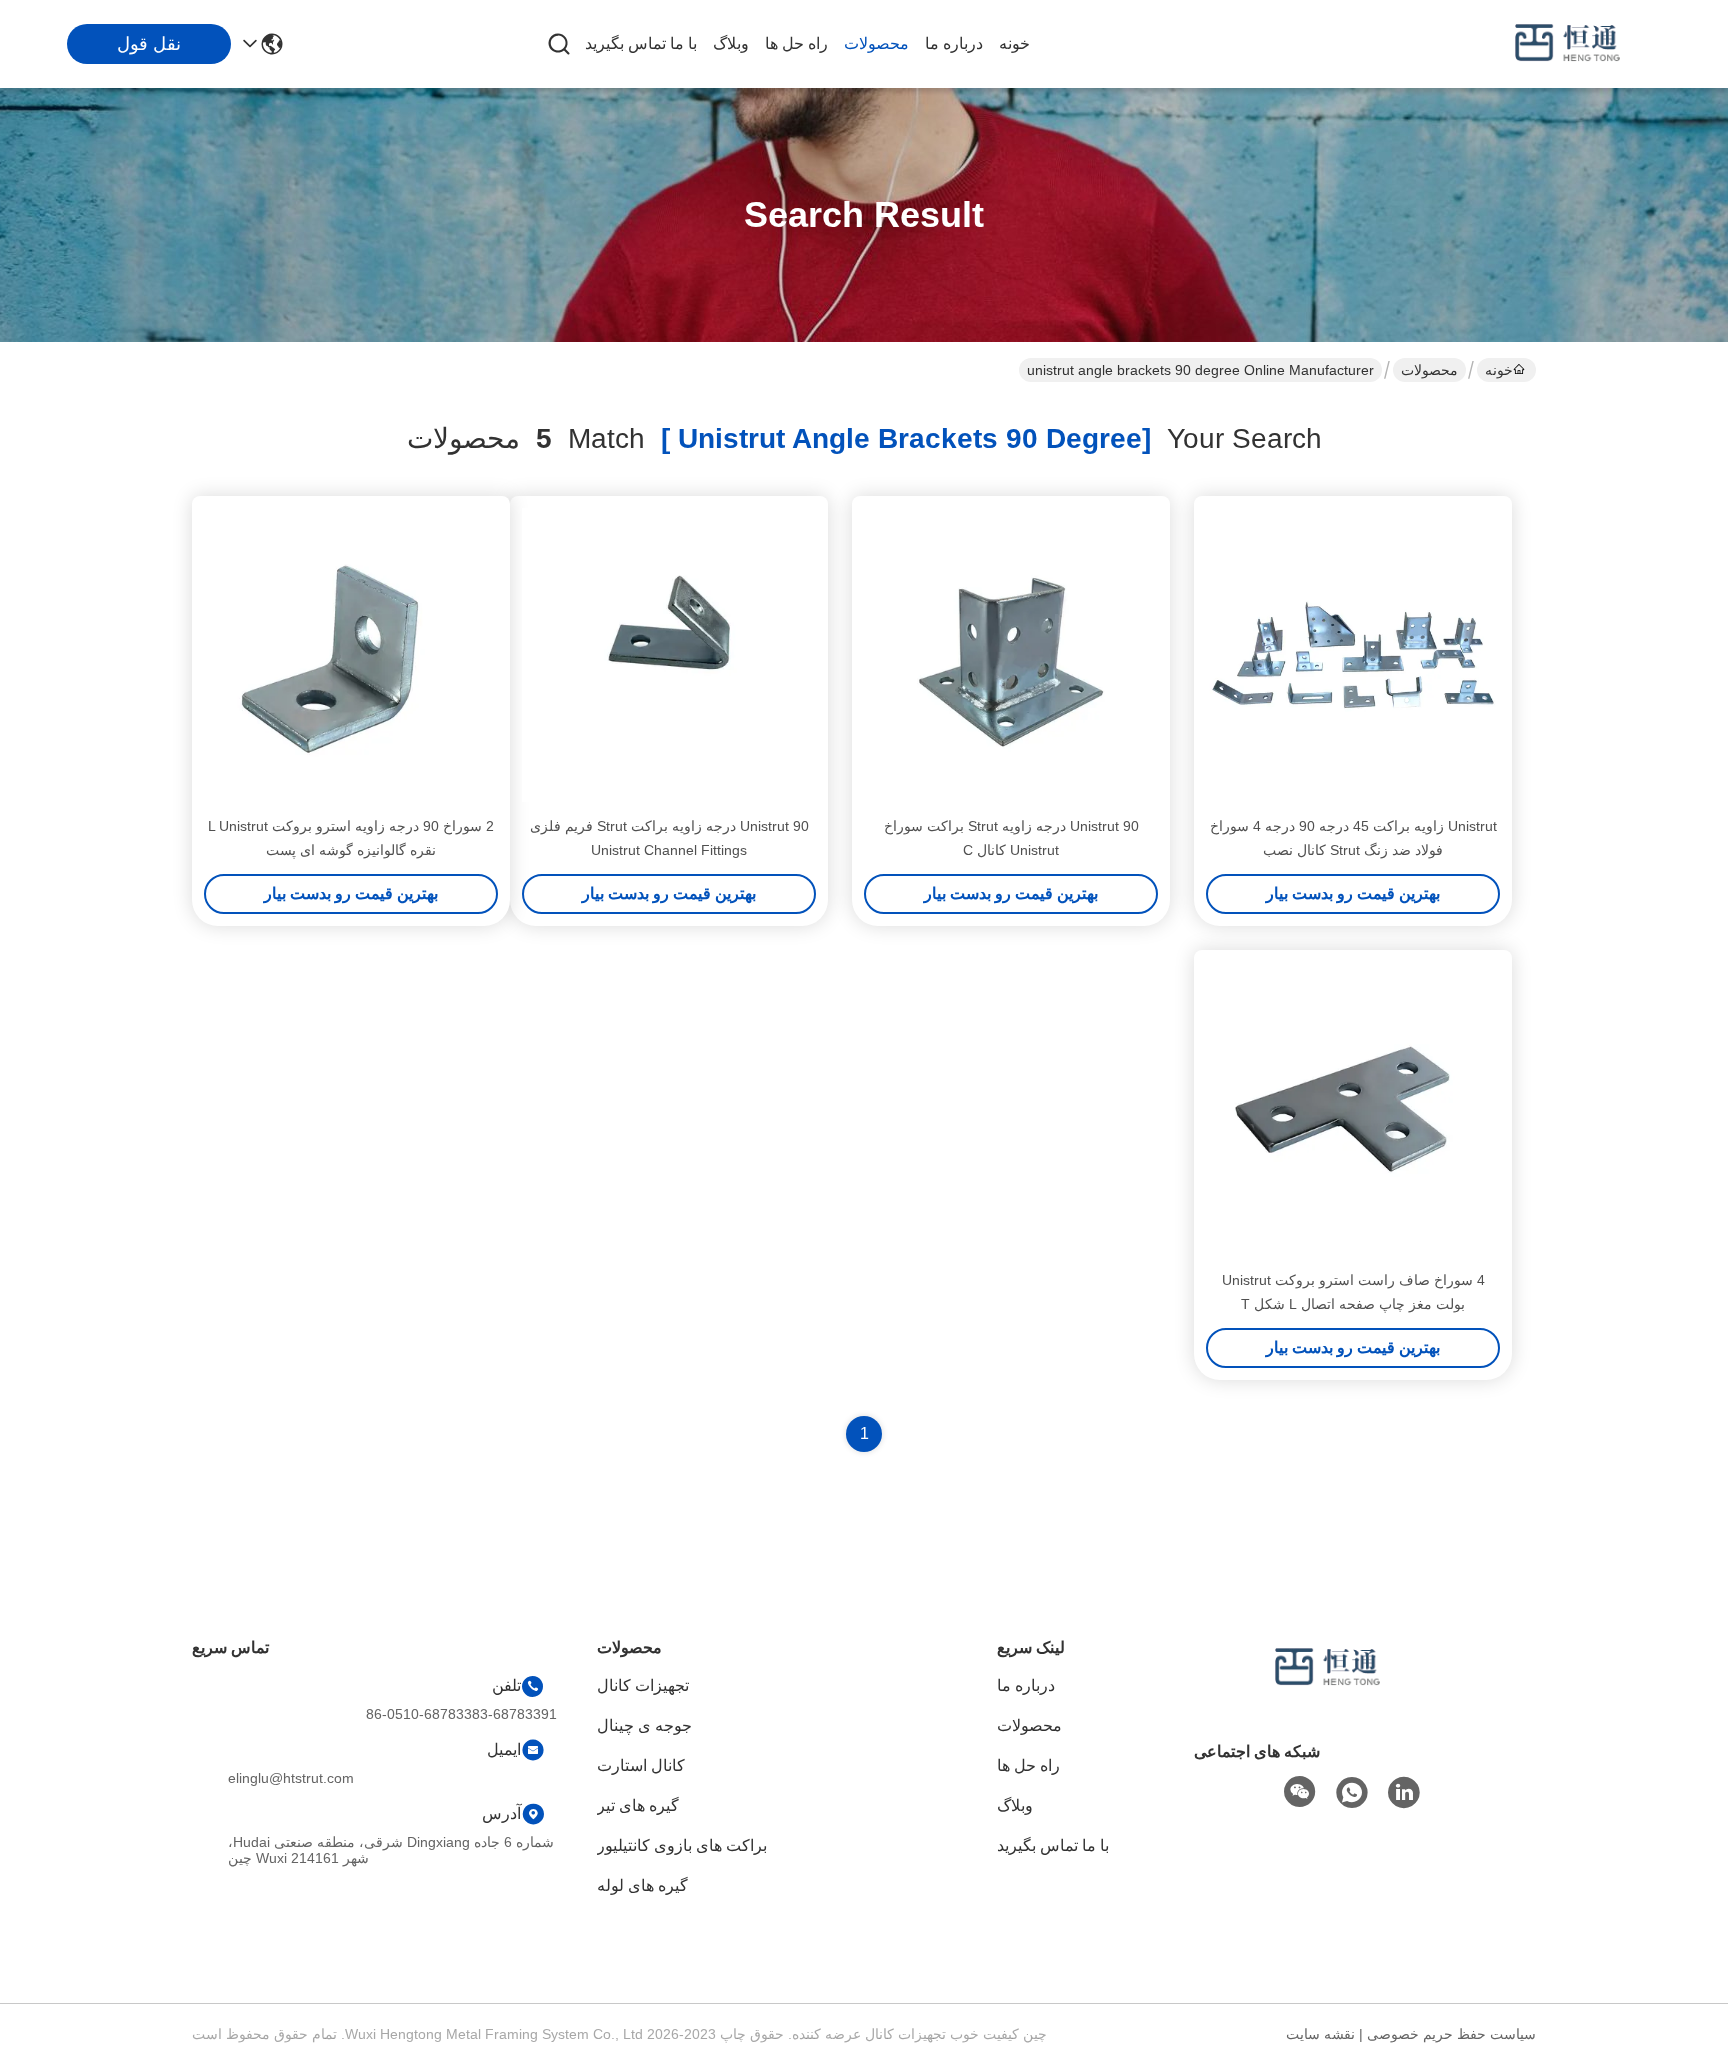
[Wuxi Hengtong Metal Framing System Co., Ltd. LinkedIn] (1404, 1793)
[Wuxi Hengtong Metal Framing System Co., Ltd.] (1568, 44)
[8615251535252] (1352, 1793)
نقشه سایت (1320, 2034)
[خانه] (1328, 1692)
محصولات (876, 43)
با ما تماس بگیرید (641, 43)
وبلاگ (731, 43)
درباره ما (954, 43)
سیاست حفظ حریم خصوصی (1451, 2034)
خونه (1014, 43)
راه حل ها (796, 43)
